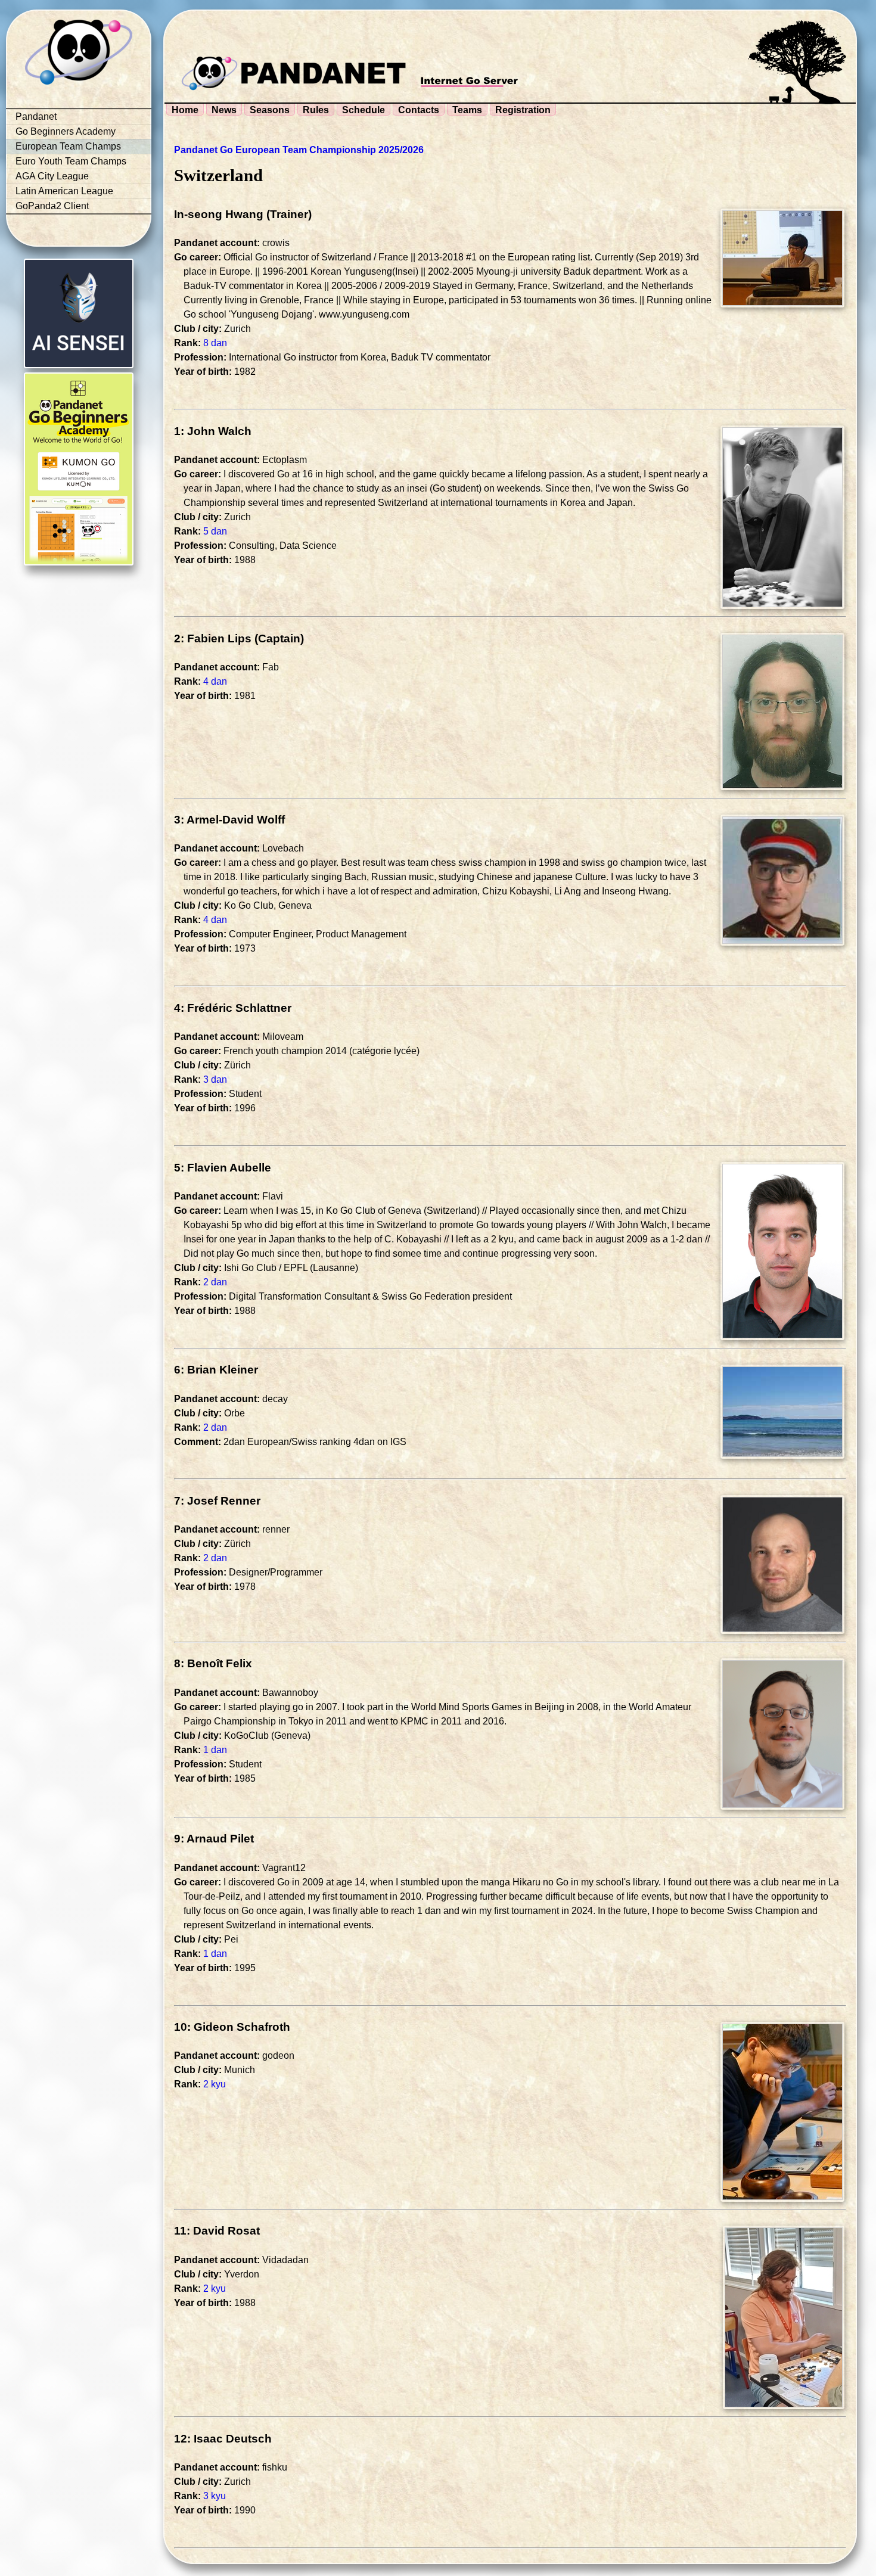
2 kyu (215, 2084)
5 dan (215, 531)
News (224, 110)
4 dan (215, 681)
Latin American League (64, 191)
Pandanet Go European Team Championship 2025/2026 (299, 150)
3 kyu (215, 2496)
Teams (467, 110)
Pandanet (36, 116)
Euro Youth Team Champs (71, 161)
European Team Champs (68, 146)
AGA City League (52, 176)
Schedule (364, 110)
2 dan (215, 1282)
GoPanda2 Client (52, 206)
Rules (316, 110)
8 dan (215, 343)
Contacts (419, 110)
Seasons (270, 110)
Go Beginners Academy (66, 131)
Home (185, 110)
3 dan (215, 1079)
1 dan (215, 1750)
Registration (523, 110)
